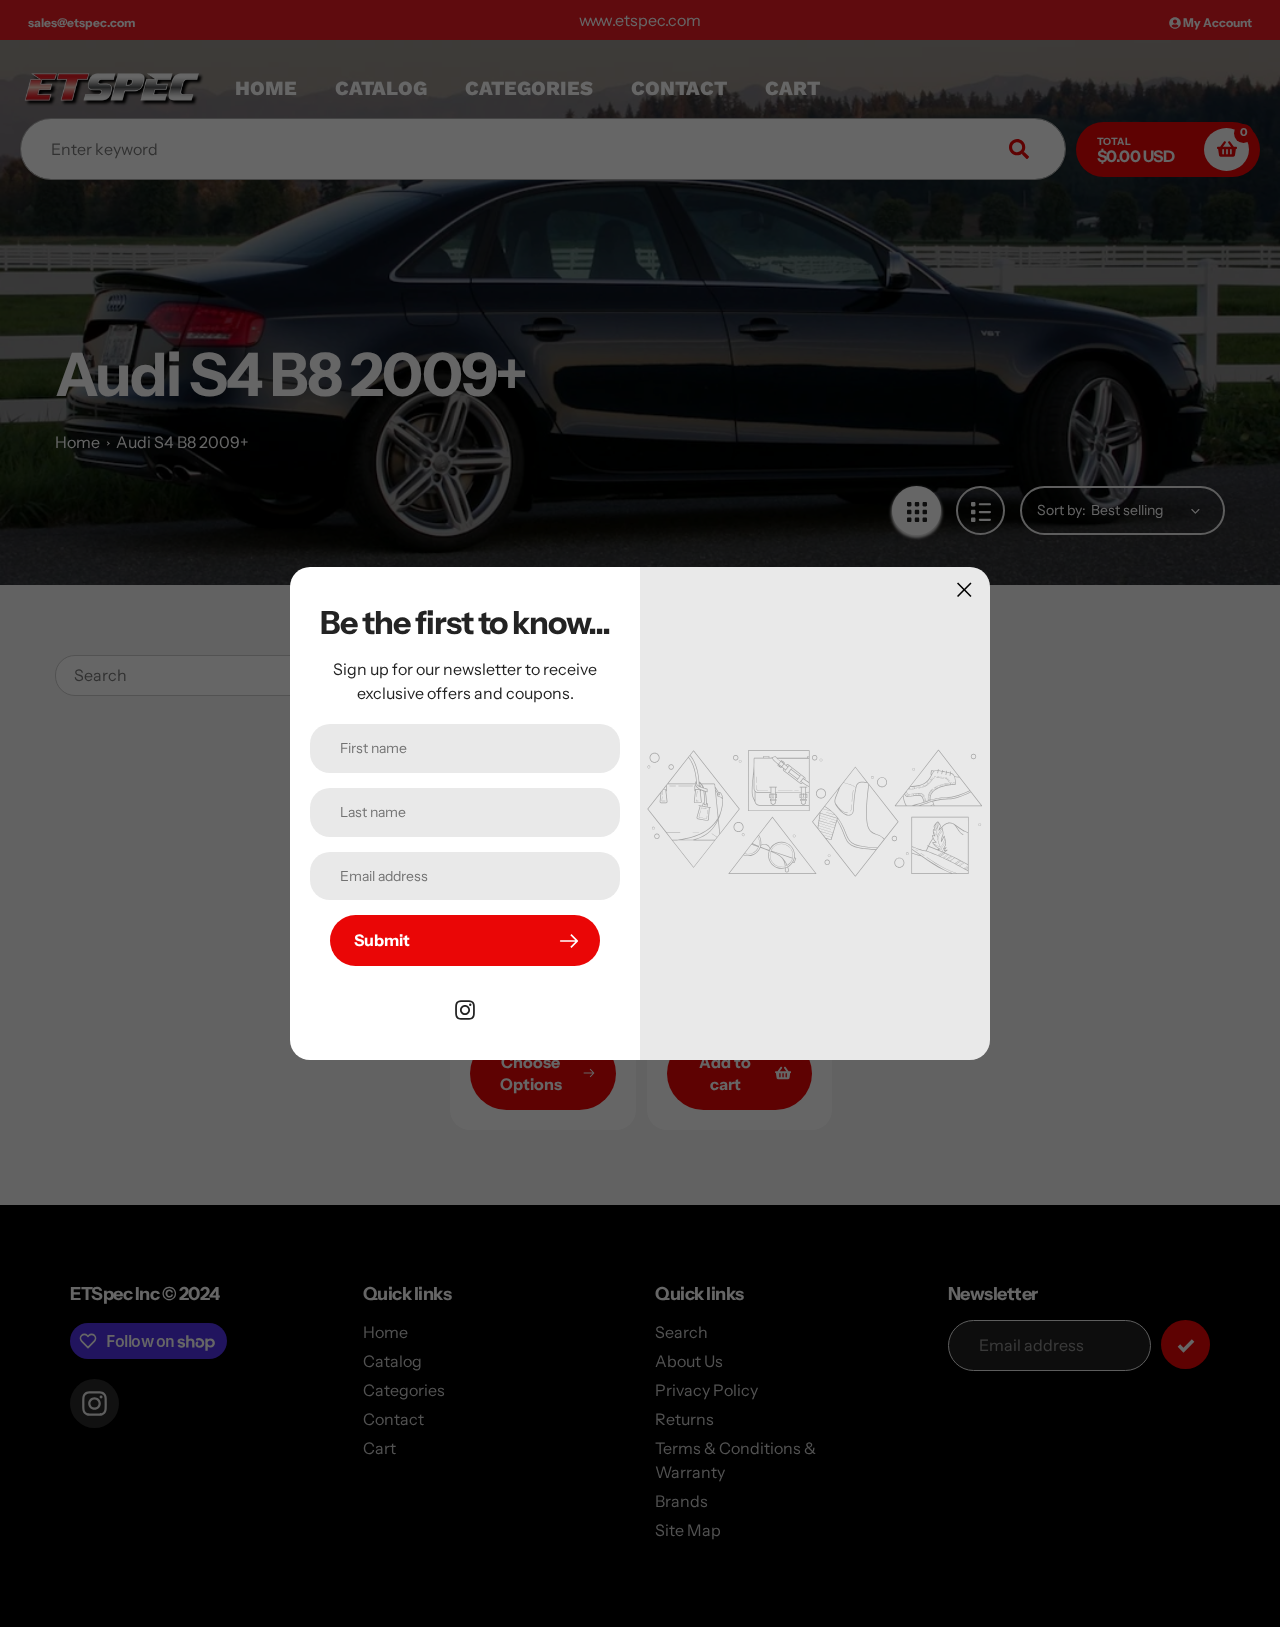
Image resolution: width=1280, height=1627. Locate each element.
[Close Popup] (964, 589)
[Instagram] (465, 1008)
